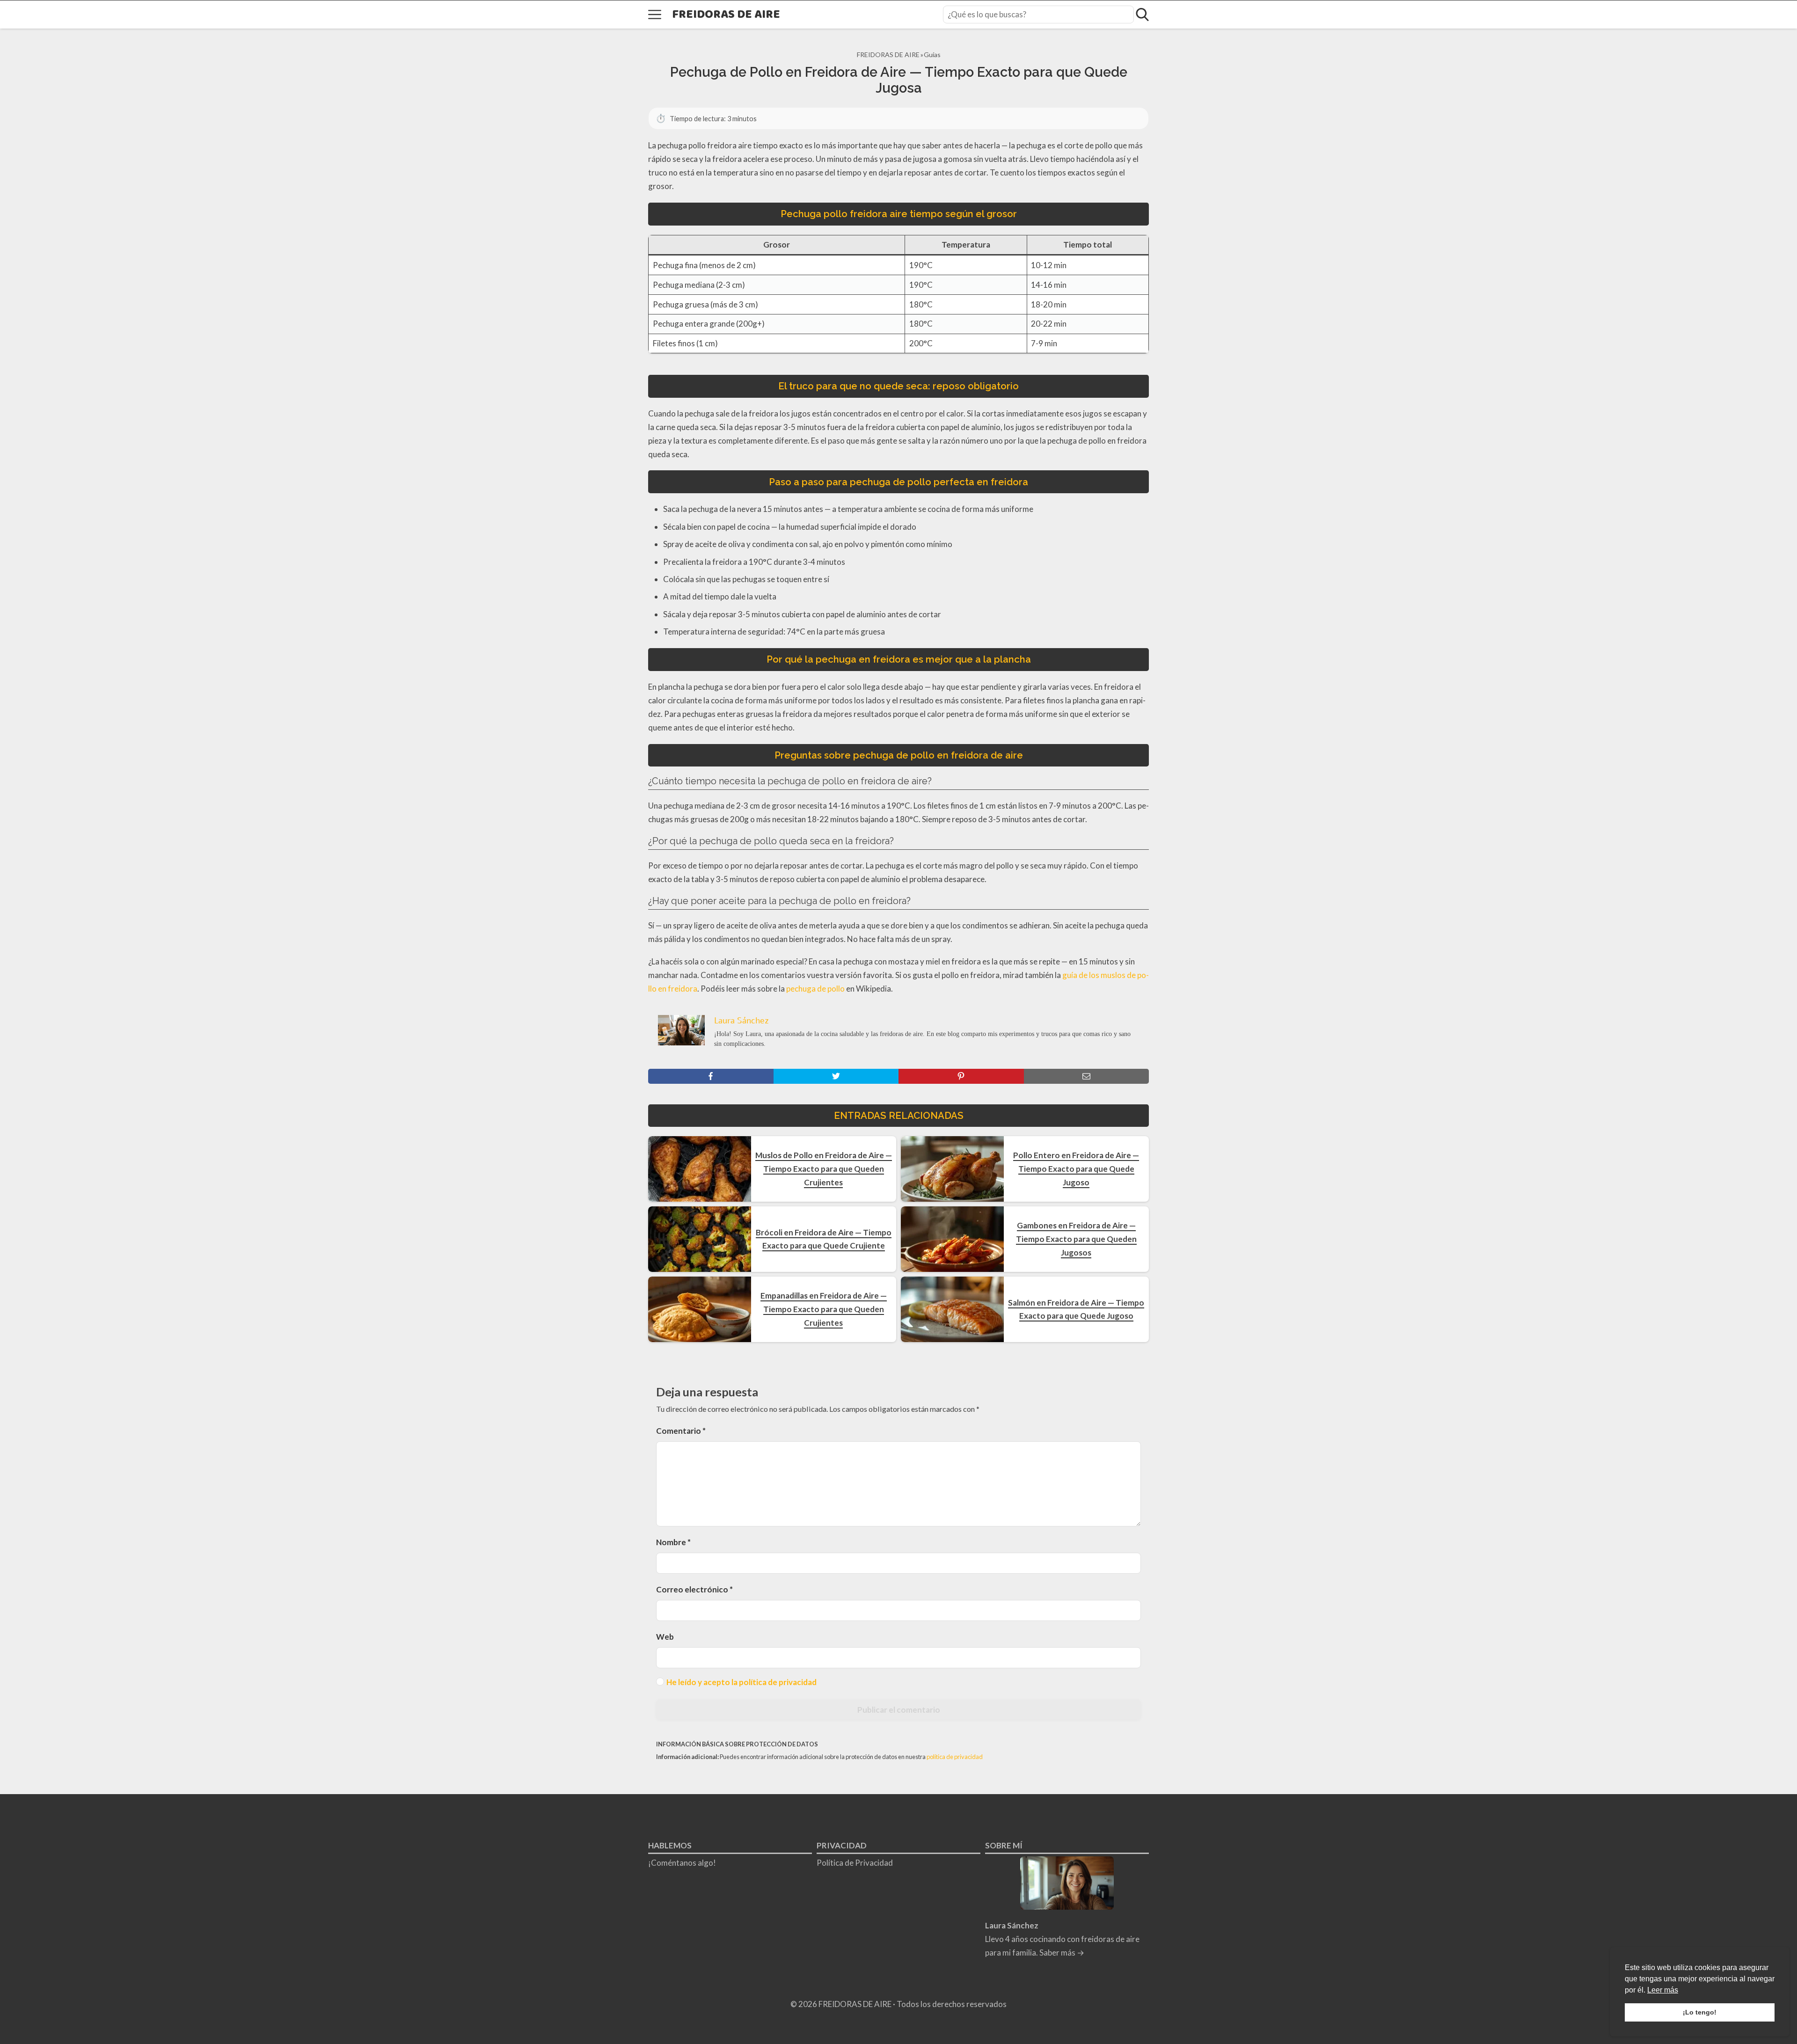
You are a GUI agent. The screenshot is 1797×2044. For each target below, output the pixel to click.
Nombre (673, 1542)
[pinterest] (961, 1076)
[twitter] (836, 1076)
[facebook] (711, 1076)
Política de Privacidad (855, 1863)
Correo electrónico (694, 1589)
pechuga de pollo (815, 989)
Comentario (681, 1431)
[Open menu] (655, 15)
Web (665, 1637)
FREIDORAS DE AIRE (726, 15)
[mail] (1087, 1076)
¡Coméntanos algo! (682, 1863)
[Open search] (1142, 15)
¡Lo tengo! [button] (1700, 2012)
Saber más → (1062, 1953)
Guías (932, 55)
